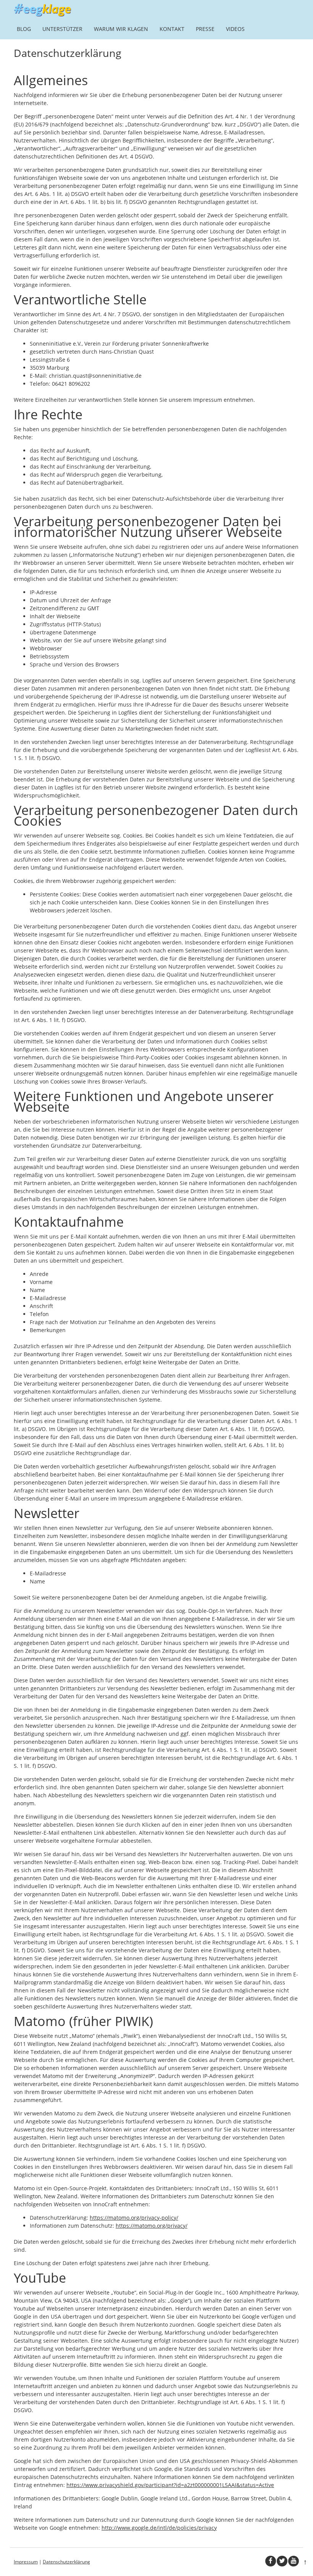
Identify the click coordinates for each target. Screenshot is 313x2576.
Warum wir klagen (121, 29)
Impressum (26, 2562)
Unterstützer (62, 29)
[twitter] (282, 2561)
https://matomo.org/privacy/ (152, 2226)
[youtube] (294, 2561)
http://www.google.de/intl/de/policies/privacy (159, 2528)
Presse (205, 29)
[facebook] (271, 2561)
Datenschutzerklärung (66, 2562)
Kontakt (172, 29)
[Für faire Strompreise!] (42, 14)
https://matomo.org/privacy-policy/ (134, 2218)
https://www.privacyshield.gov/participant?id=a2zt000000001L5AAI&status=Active (170, 2485)
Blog (24, 29)
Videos (235, 29)
